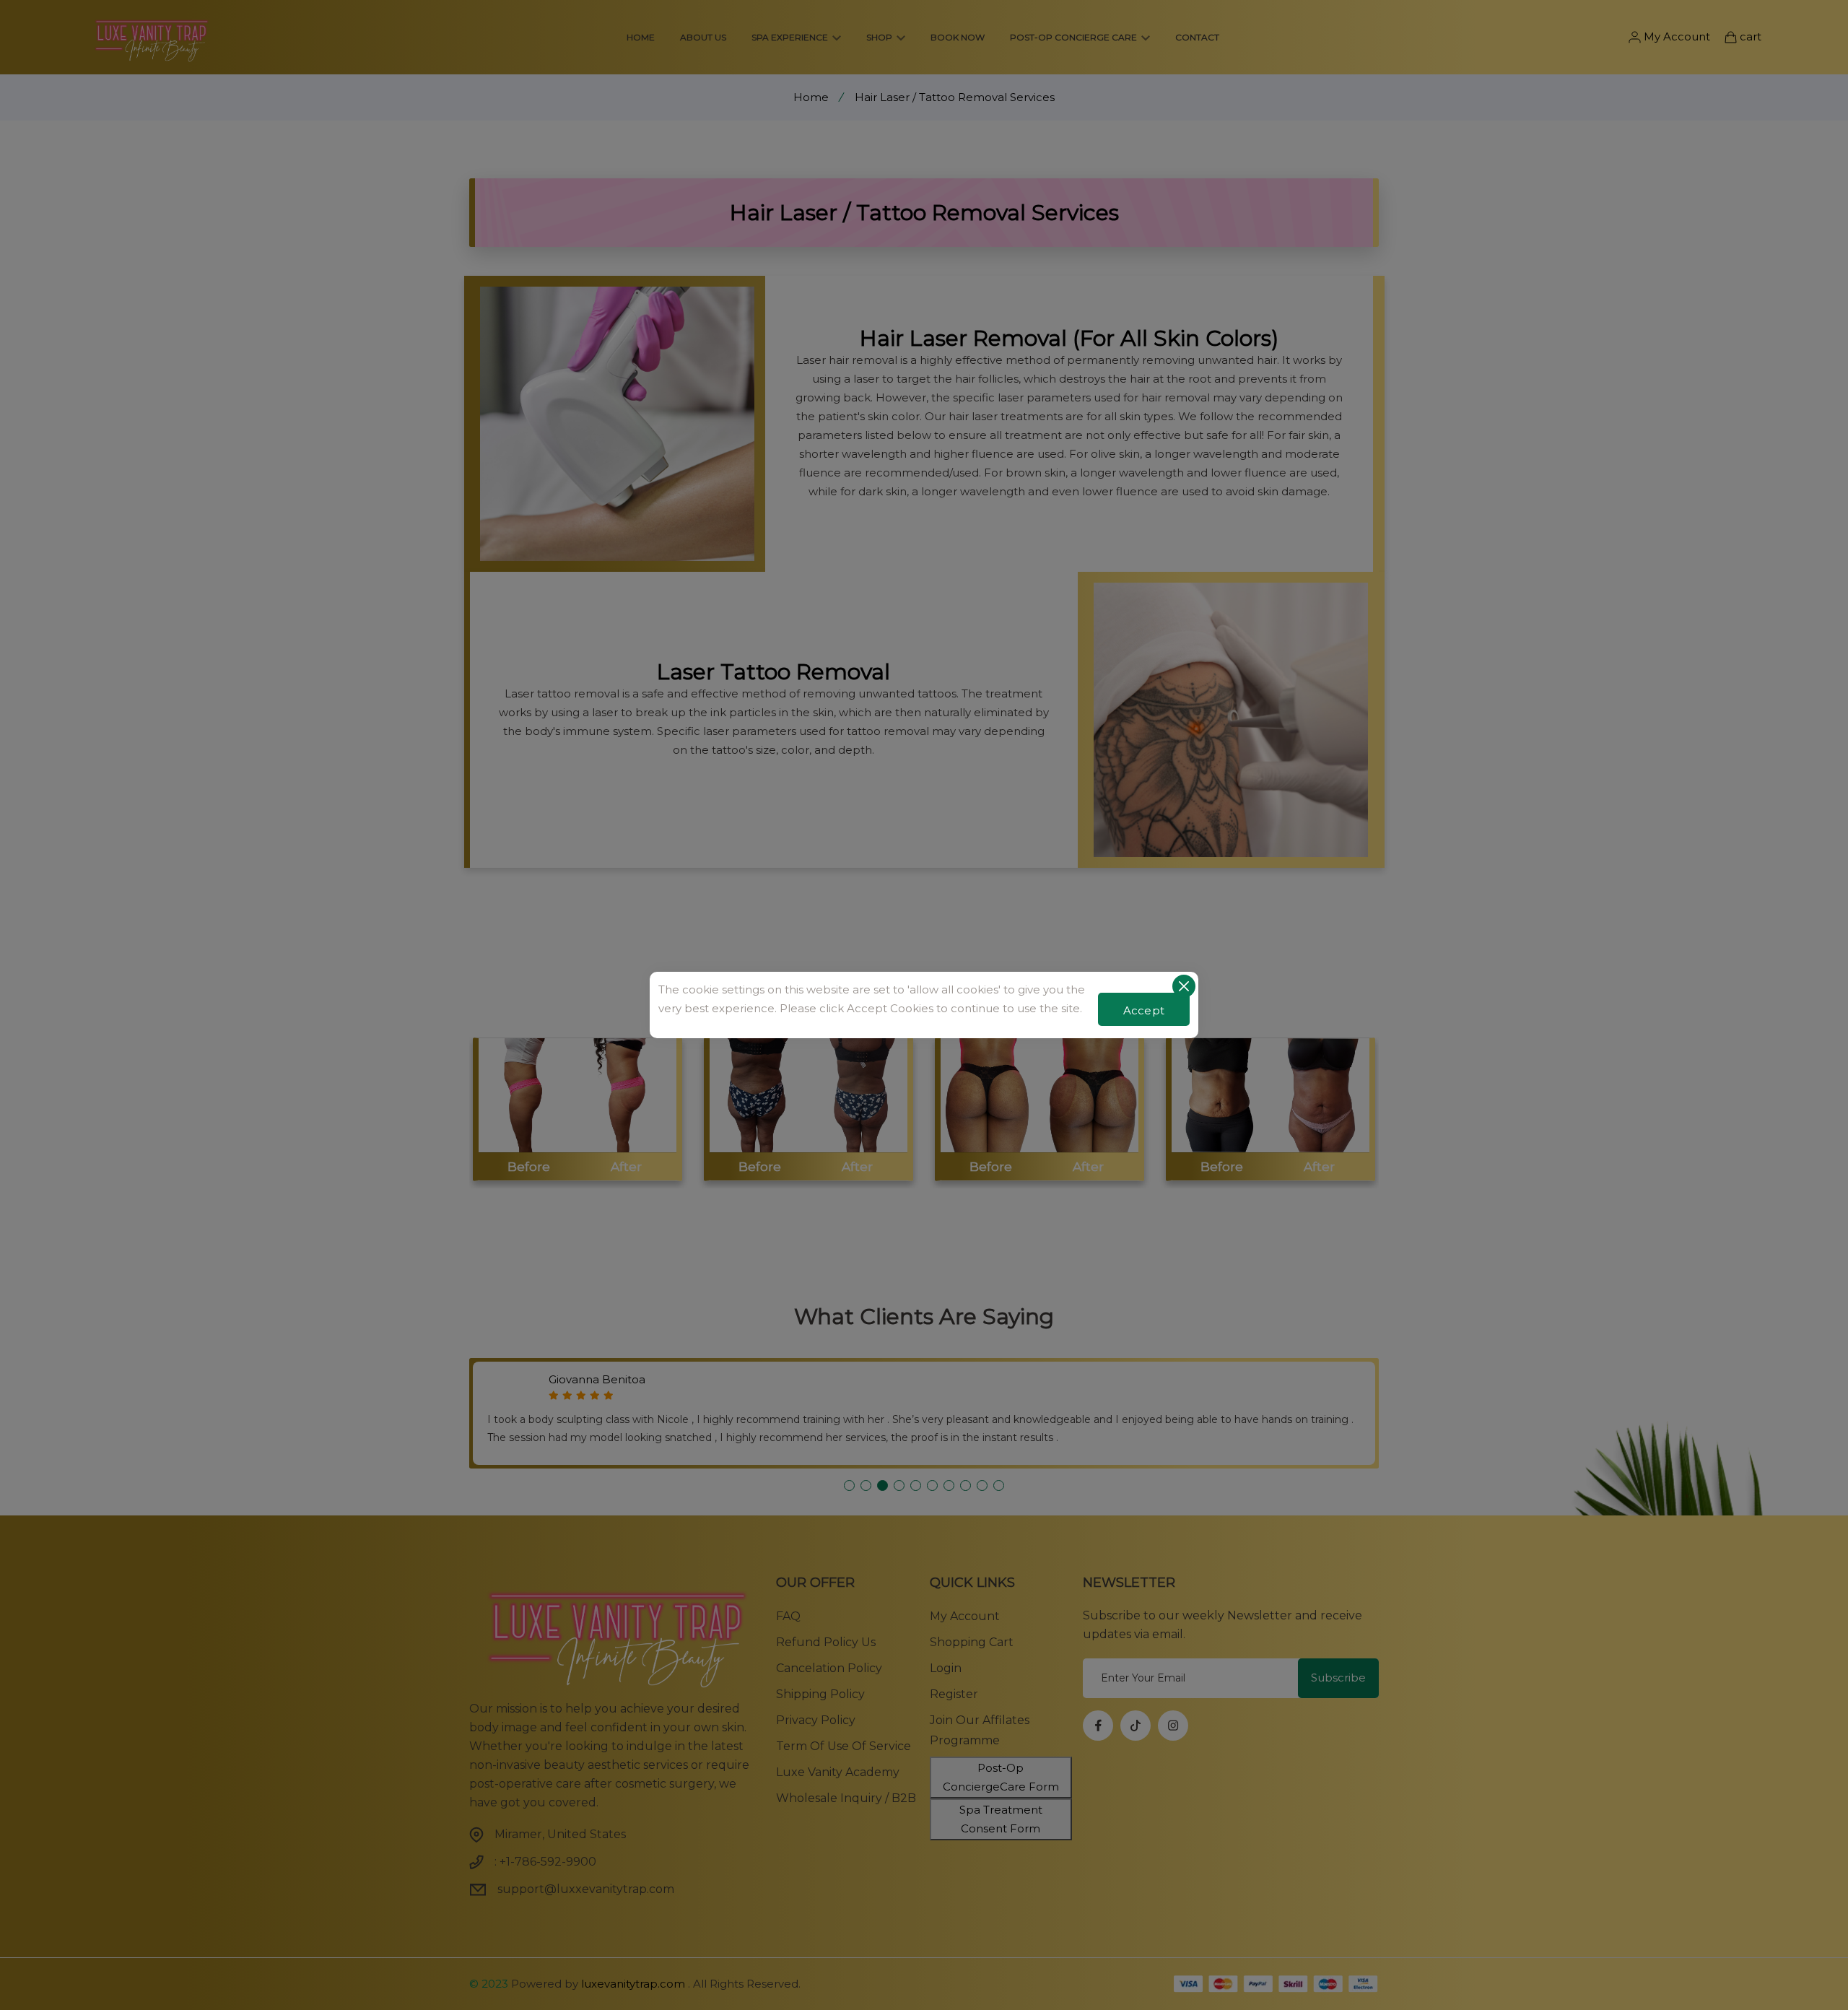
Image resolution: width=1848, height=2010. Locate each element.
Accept (1144, 1010)
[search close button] (1184, 986)
